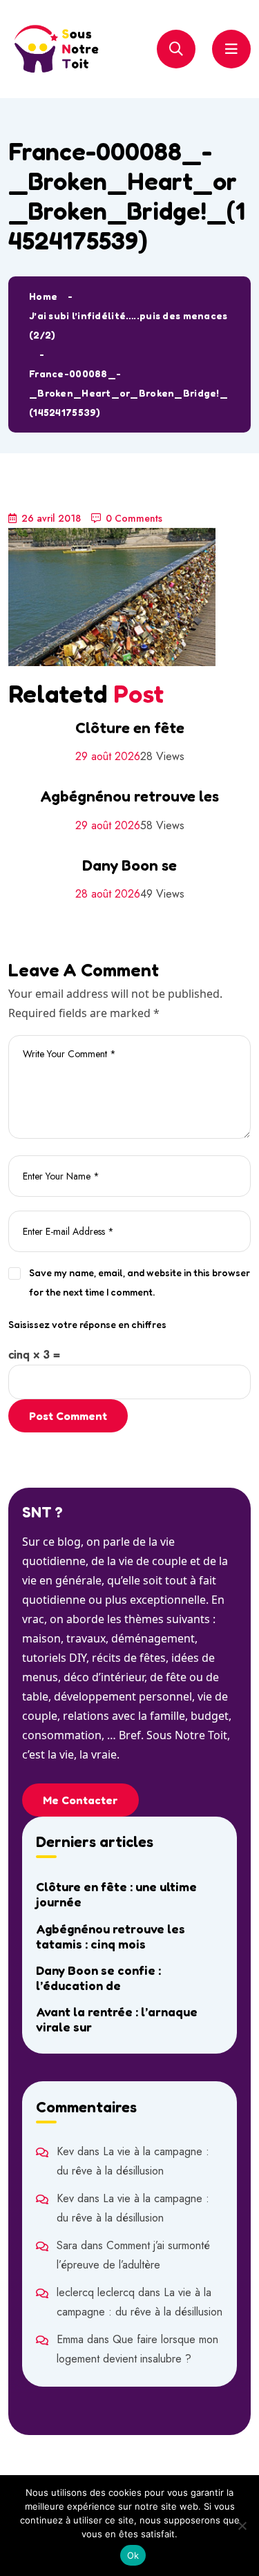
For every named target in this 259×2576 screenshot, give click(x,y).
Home (43, 296)
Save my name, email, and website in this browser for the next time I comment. (140, 1282)
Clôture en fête (130, 728)
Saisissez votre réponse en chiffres (87, 1324)
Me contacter (80, 1800)
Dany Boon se (129, 865)
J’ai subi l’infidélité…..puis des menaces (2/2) (128, 325)
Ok (133, 2555)
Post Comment (68, 1416)
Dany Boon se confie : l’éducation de (98, 1978)
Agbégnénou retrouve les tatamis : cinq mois (111, 1936)
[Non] (242, 2526)
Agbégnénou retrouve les (129, 796)
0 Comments (134, 518)
